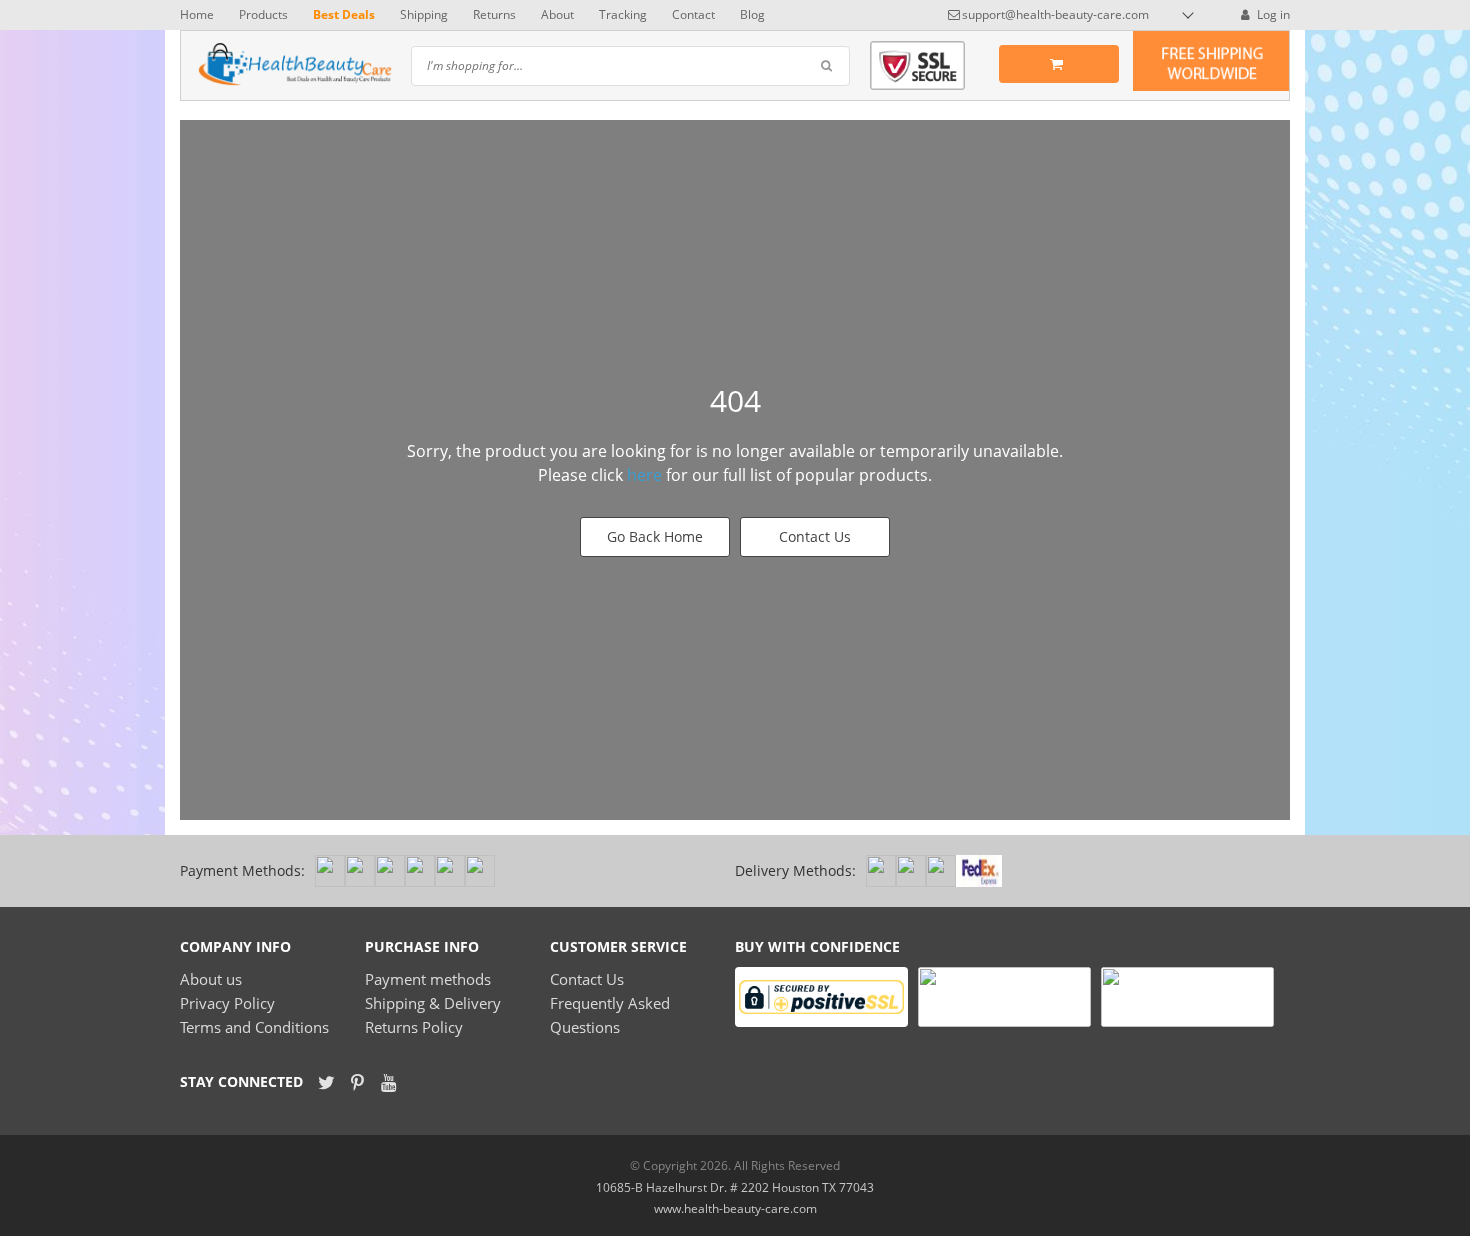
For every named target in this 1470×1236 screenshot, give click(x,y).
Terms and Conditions (254, 1027)
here (644, 475)
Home (197, 14)
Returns (494, 14)
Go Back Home (655, 536)
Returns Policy (414, 1027)
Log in (1272, 14)
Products (263, 14)
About (557, 14)
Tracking (623, 14)
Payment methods (428, 979)
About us (211, 979)
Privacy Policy (227, 1003)
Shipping (424, 14)
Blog (752, 14)
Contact (693, 14)
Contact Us (815, 536)
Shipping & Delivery (433, 1003)
